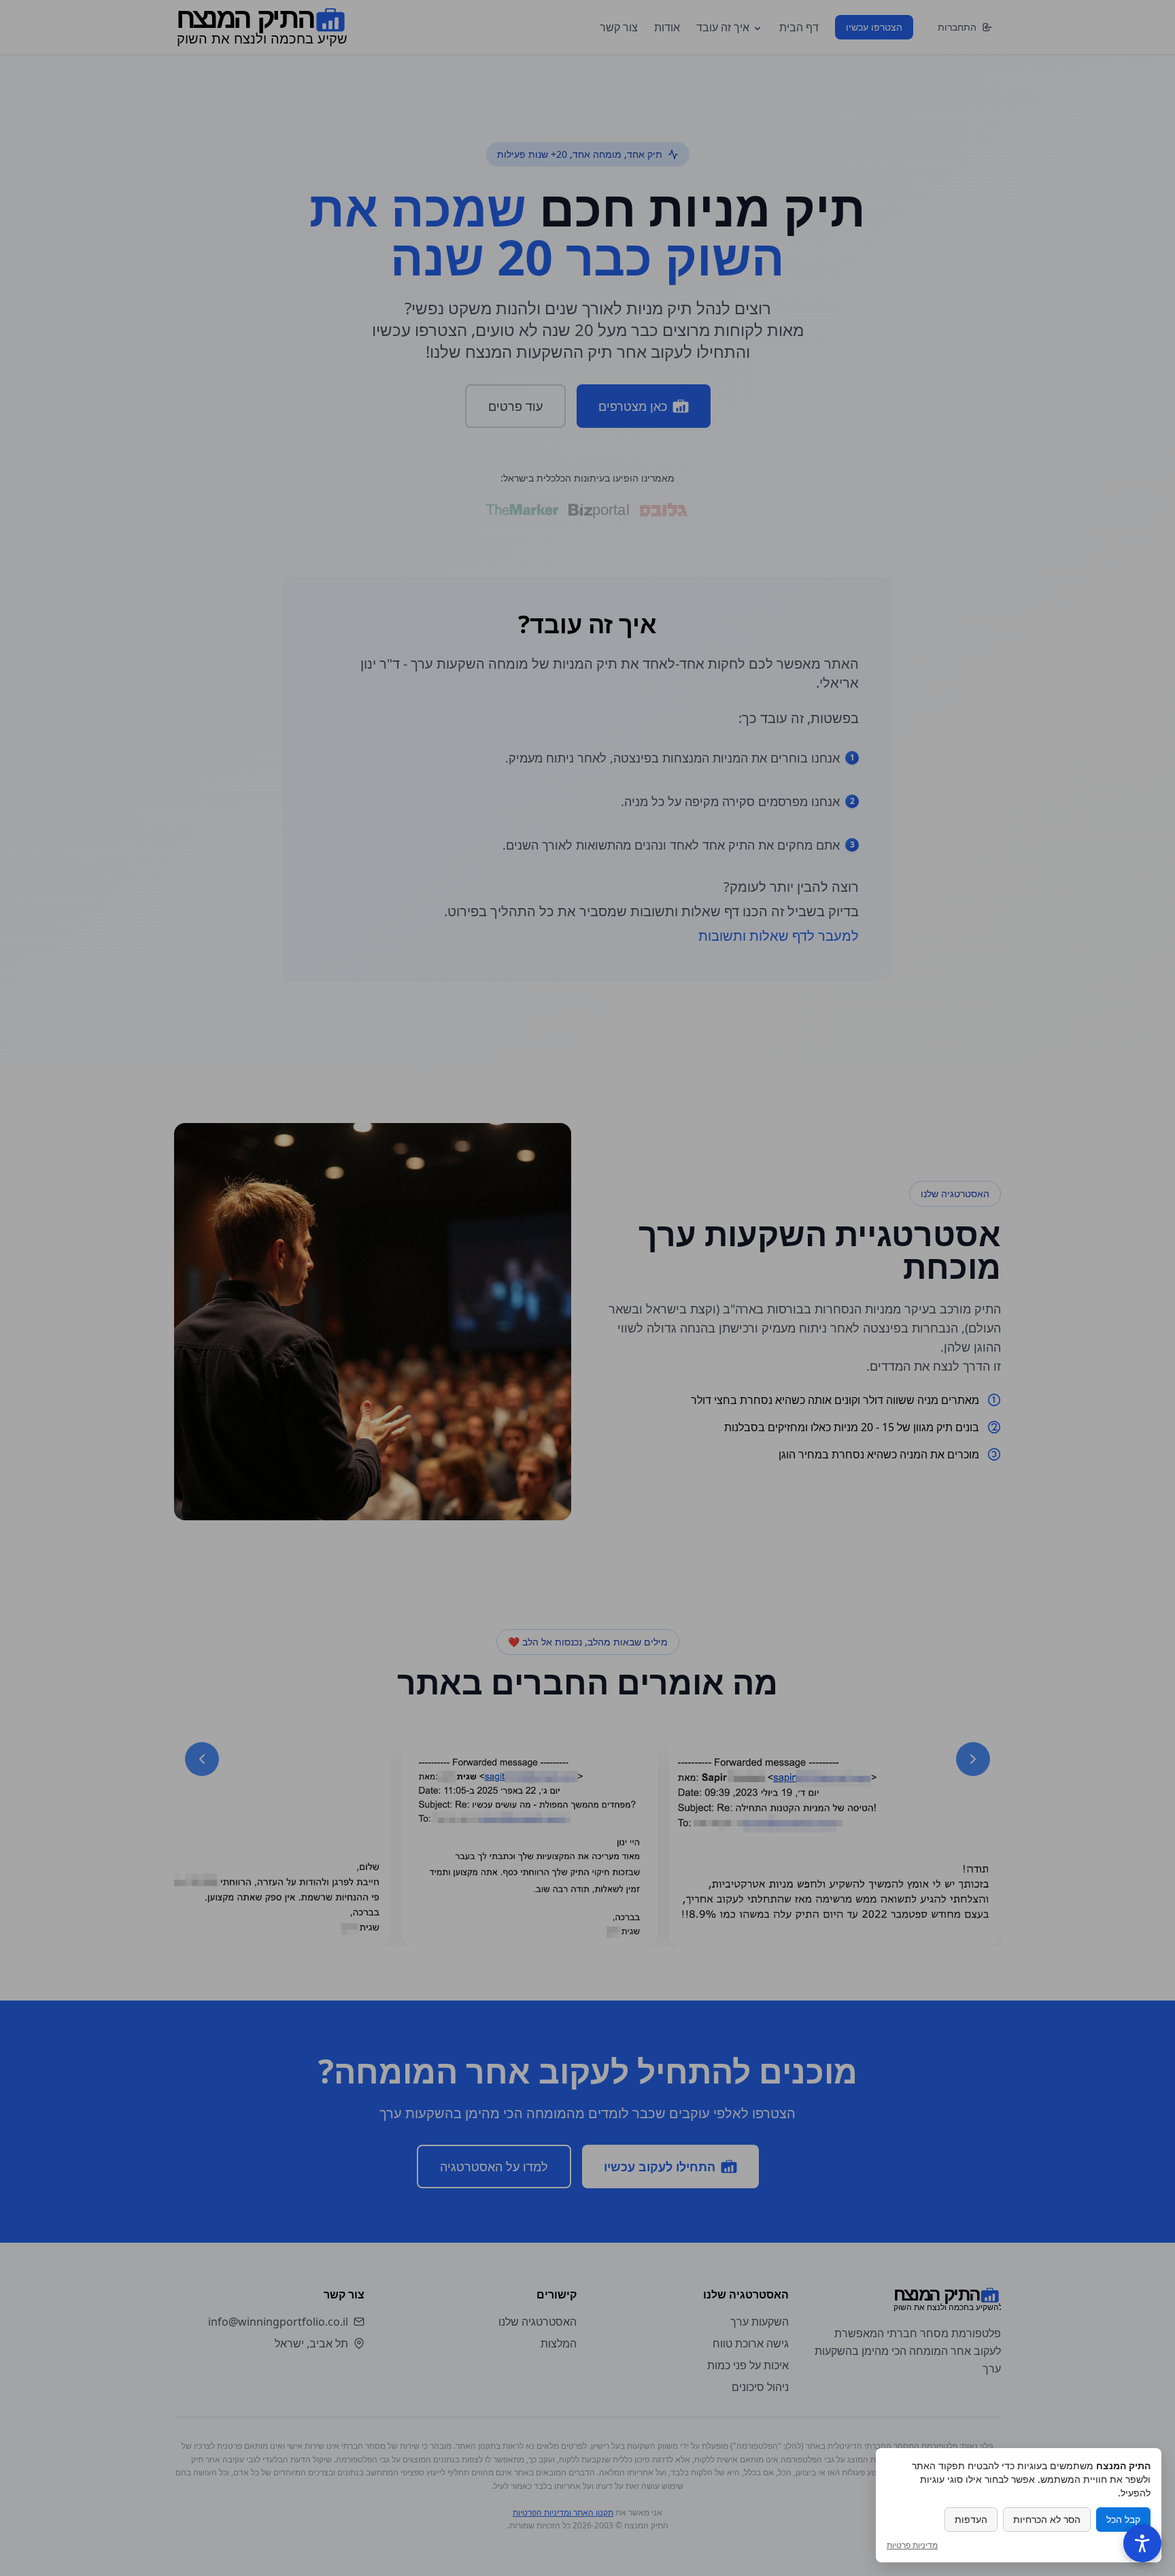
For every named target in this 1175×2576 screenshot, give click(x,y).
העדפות (971, 2519)
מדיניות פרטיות (912, 2545)
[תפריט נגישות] (1142, 2543)
